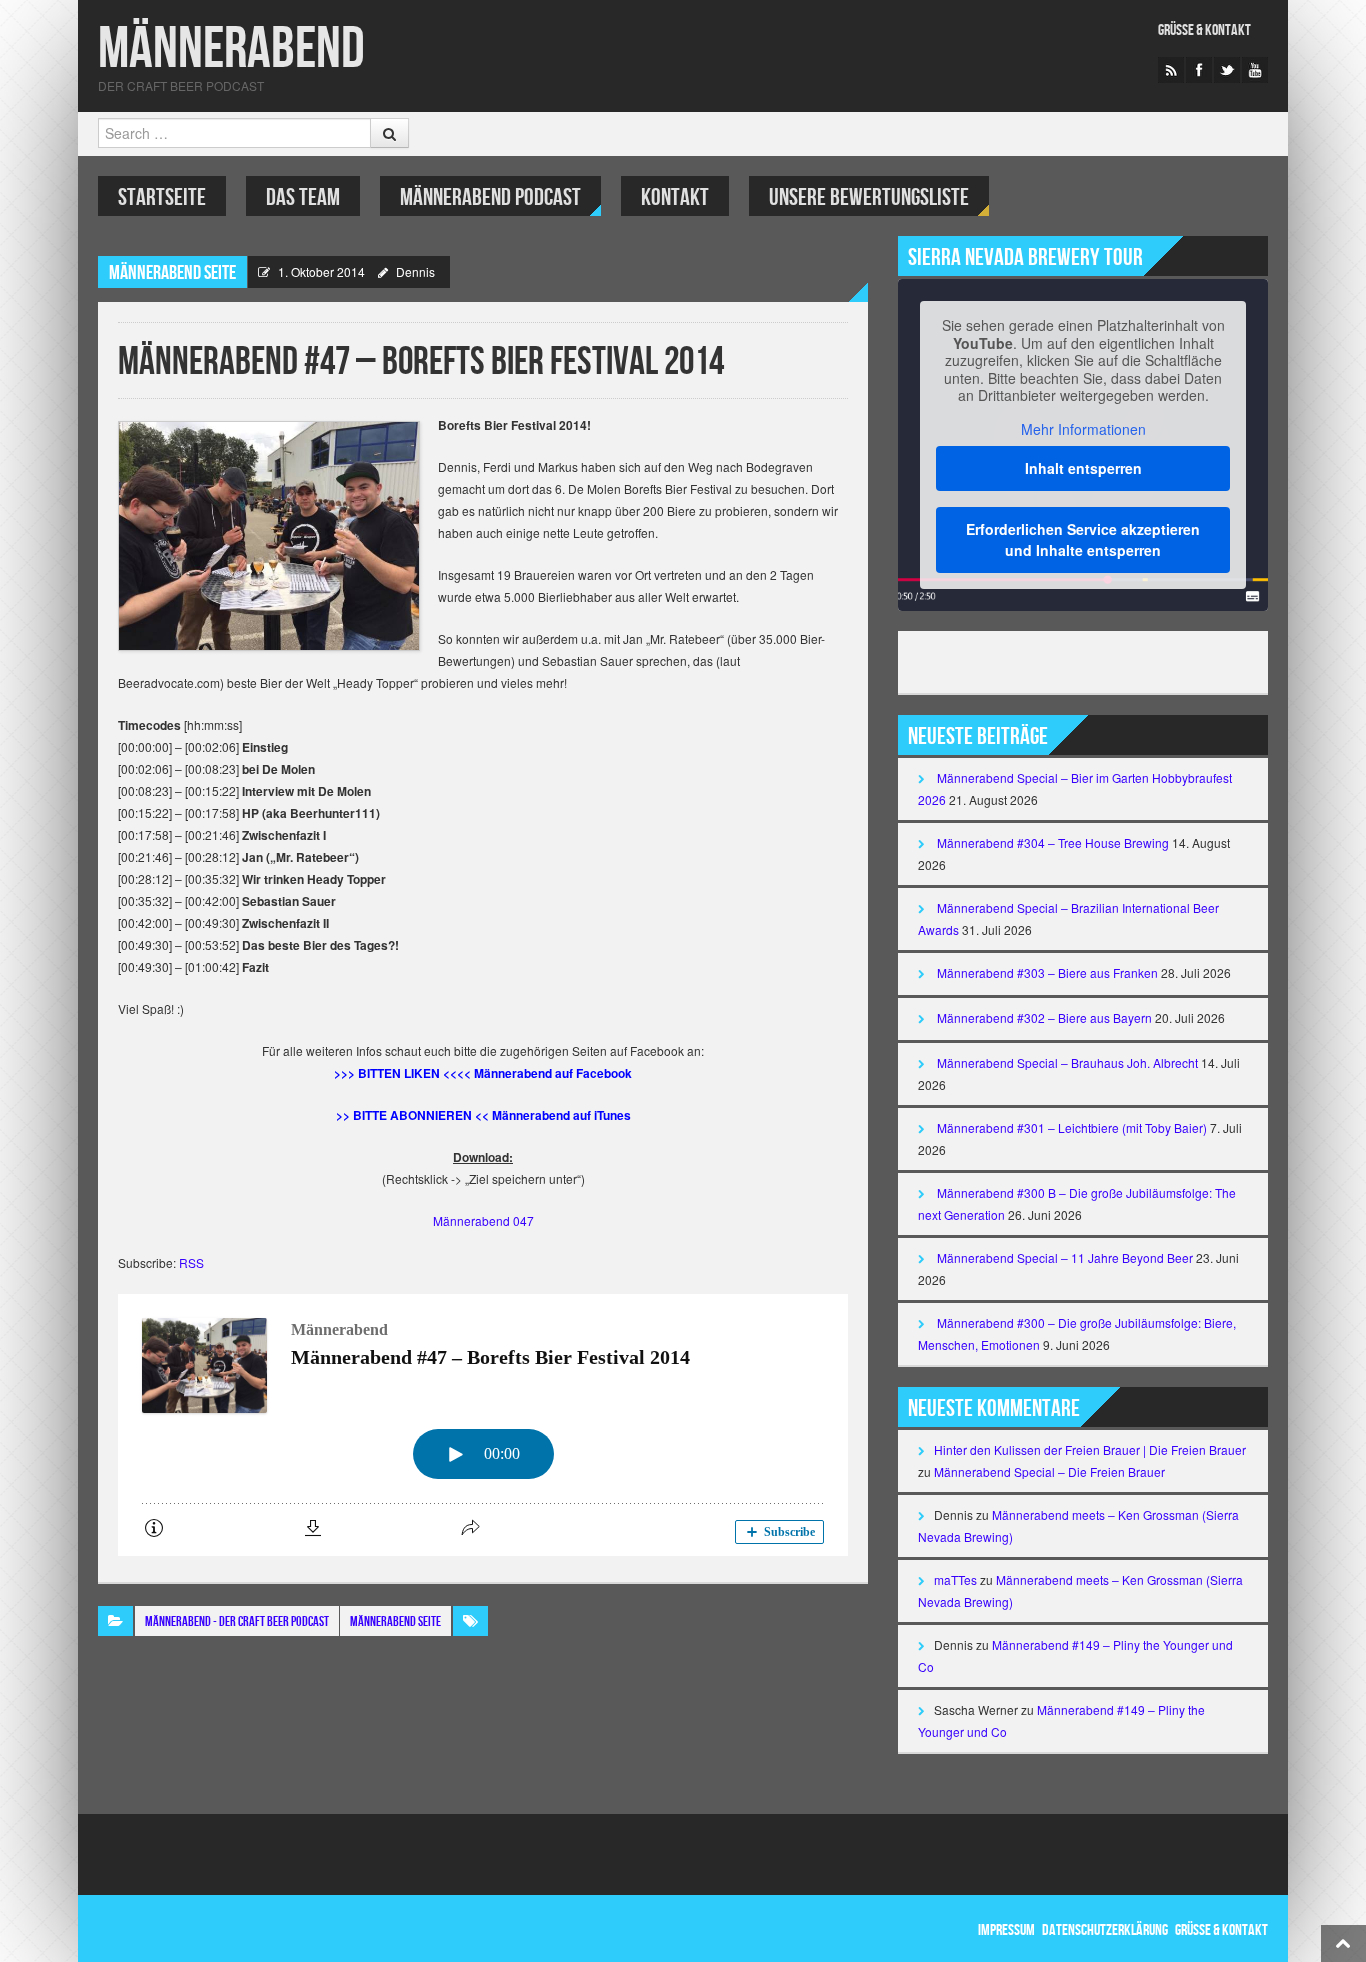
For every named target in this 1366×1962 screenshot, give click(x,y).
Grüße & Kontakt (1204, 30)
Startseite (162, 197)
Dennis (415, 271)
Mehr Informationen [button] (1083, 430)
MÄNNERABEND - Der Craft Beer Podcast (237, 1621)
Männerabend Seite (172, 273)
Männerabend (231, 49)
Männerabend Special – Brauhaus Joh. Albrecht (1067, 1062)
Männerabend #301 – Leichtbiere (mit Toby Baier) (1072, 1127)
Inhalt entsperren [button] (1083, 468)
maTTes (955, 1579)
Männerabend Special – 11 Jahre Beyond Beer (1065, 1257)
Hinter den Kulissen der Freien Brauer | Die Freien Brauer (1090, 1449)
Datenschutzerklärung (1105, 1930)
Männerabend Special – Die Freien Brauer (1049, 1471)
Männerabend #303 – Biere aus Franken (1047, 972)
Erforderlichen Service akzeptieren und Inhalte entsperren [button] (1083, 539)
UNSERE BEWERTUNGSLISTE (869, 197)
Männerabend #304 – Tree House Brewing (1053, 842)
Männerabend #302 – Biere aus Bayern (1044, 1017)
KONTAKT (675, 197)
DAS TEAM (303, 197)
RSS (191, 1262)
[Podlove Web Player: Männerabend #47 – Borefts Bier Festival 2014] (483, 1425)
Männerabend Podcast (490, 197)
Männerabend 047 (483, 1220)
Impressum (1006, 1930)
